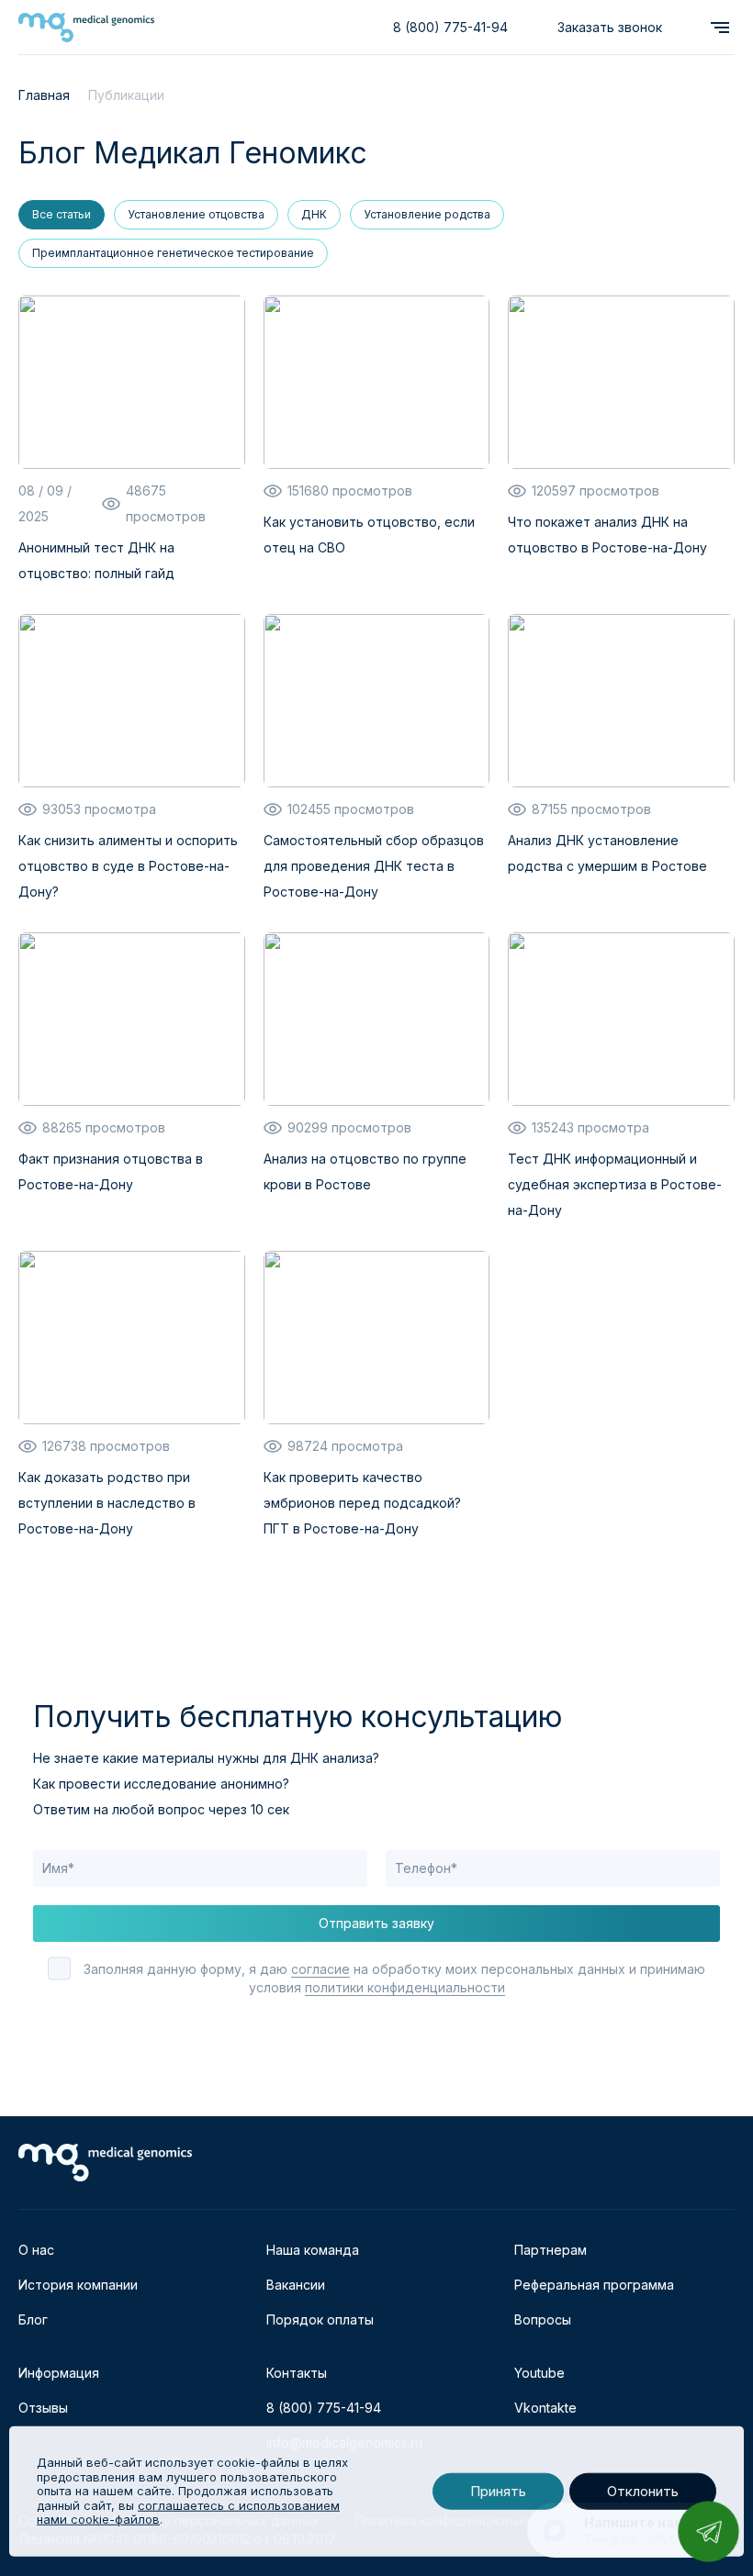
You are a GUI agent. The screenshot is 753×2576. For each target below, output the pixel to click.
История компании (78, 2285)
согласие (320, 1969)
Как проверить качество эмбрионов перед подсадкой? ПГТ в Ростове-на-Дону (362, 1503)
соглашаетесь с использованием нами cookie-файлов (188, 2513)
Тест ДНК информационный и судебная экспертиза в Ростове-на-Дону (615, 1184)
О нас (36, 2250)
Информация (59, 2373)
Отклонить (643, 2491)
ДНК (314, 214)
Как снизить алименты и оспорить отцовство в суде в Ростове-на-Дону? (128, 866)
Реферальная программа (594, 2285)
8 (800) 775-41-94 (450, 27)
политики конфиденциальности (405, 1987)
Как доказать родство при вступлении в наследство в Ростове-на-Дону (107, 1503)
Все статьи (62, 214)
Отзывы (43, 2408)
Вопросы (543, 2320)
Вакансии (296, 2285)
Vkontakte (545, 2408)
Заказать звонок (610, 27)
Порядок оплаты (320, 2320)
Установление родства (427, 214)
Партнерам (551, 2250)
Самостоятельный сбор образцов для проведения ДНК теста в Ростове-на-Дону (374, 866)
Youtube (539, 2373)
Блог (33, 2320)
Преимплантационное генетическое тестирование (173, 253)
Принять (498, 2491)
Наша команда (313, 2250)
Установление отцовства (196, 214)
